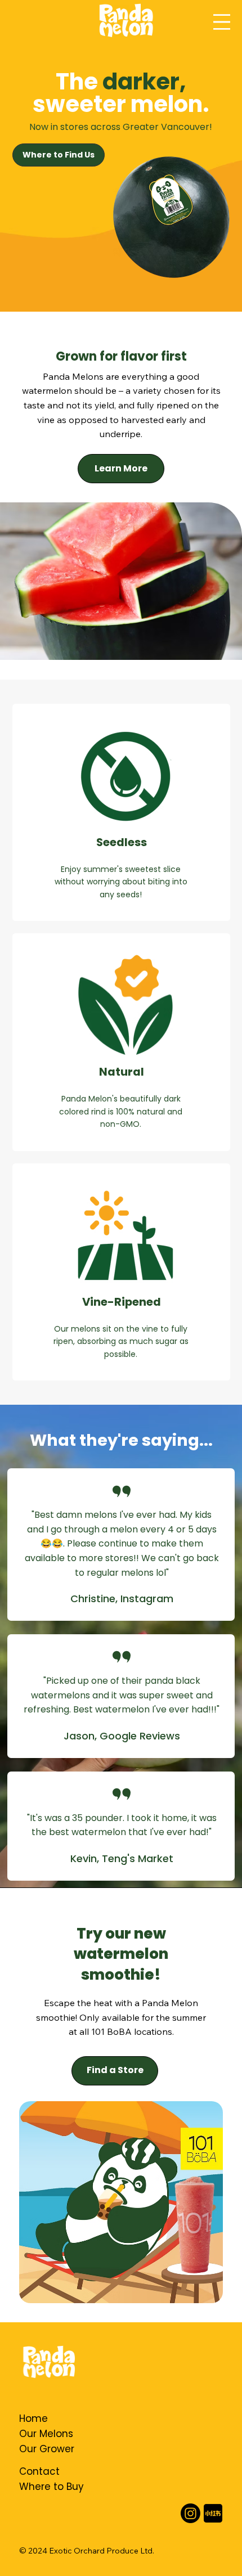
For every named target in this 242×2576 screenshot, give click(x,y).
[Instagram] (191, 2513)
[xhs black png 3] (213, 2513)
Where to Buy (51, 2487)
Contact (39, 2471)
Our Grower (47, 2449)
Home (33, 2418)
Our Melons (46, 2434)
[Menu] (222, 22)
